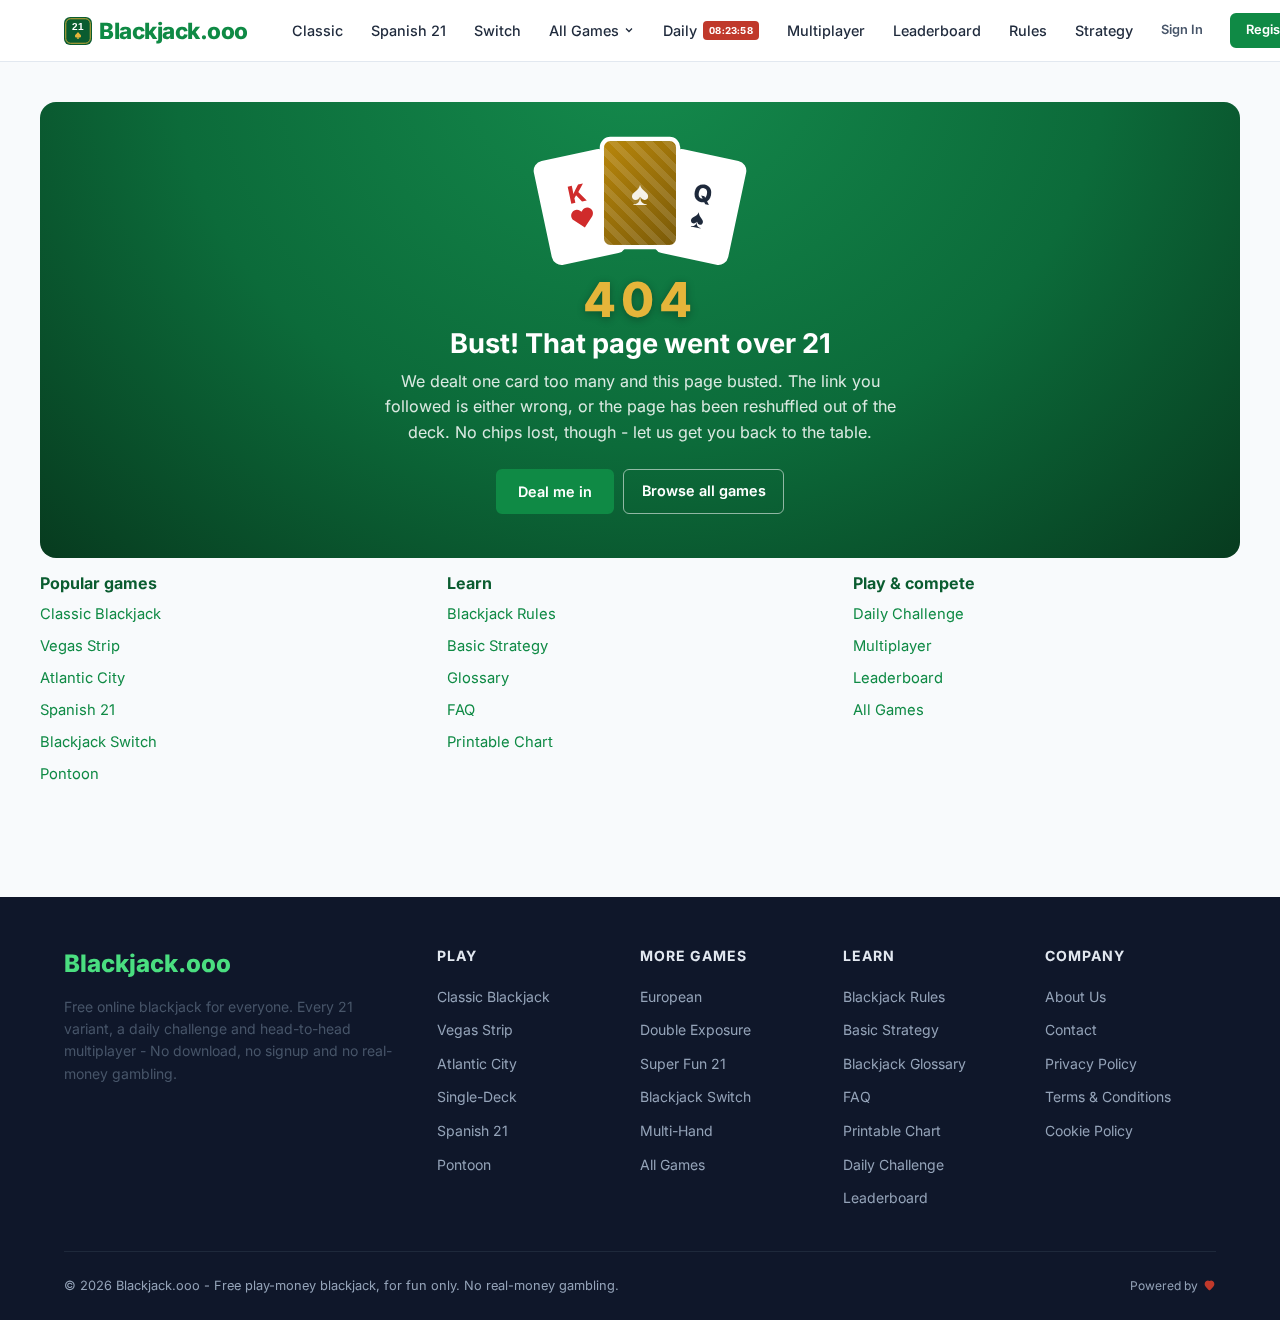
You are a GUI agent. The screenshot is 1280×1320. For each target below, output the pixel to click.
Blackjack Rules (501, 614)
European (671, 996)
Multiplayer (826, 30)
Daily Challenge (908, 614)
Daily (707, 30)
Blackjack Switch (98, 742)
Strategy (1104, 30)
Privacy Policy (1091, 1063)
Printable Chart (500, 742)
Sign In (1182, 29)
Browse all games (704, 490)
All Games (584, 30)
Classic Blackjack (100, 614)
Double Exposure (695, 1029)
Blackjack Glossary (904, 1063)
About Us (1075, 996)
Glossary (478, 678)
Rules (1028, 30)
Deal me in (555, 491)
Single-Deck (477, 1096)
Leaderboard (937, 30)
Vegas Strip (80, 646)
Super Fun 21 (683, 1063)
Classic (317, 30)
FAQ (461, 710)
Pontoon (69, 774)
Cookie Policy (1089, 1130)
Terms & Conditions (1108, 1096)
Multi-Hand (676, 1130)
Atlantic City (82, 678)
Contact (1071, 1029)
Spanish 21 (408, 30)
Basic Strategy (497, 646)
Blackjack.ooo (173, 30)
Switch (497, 30)
